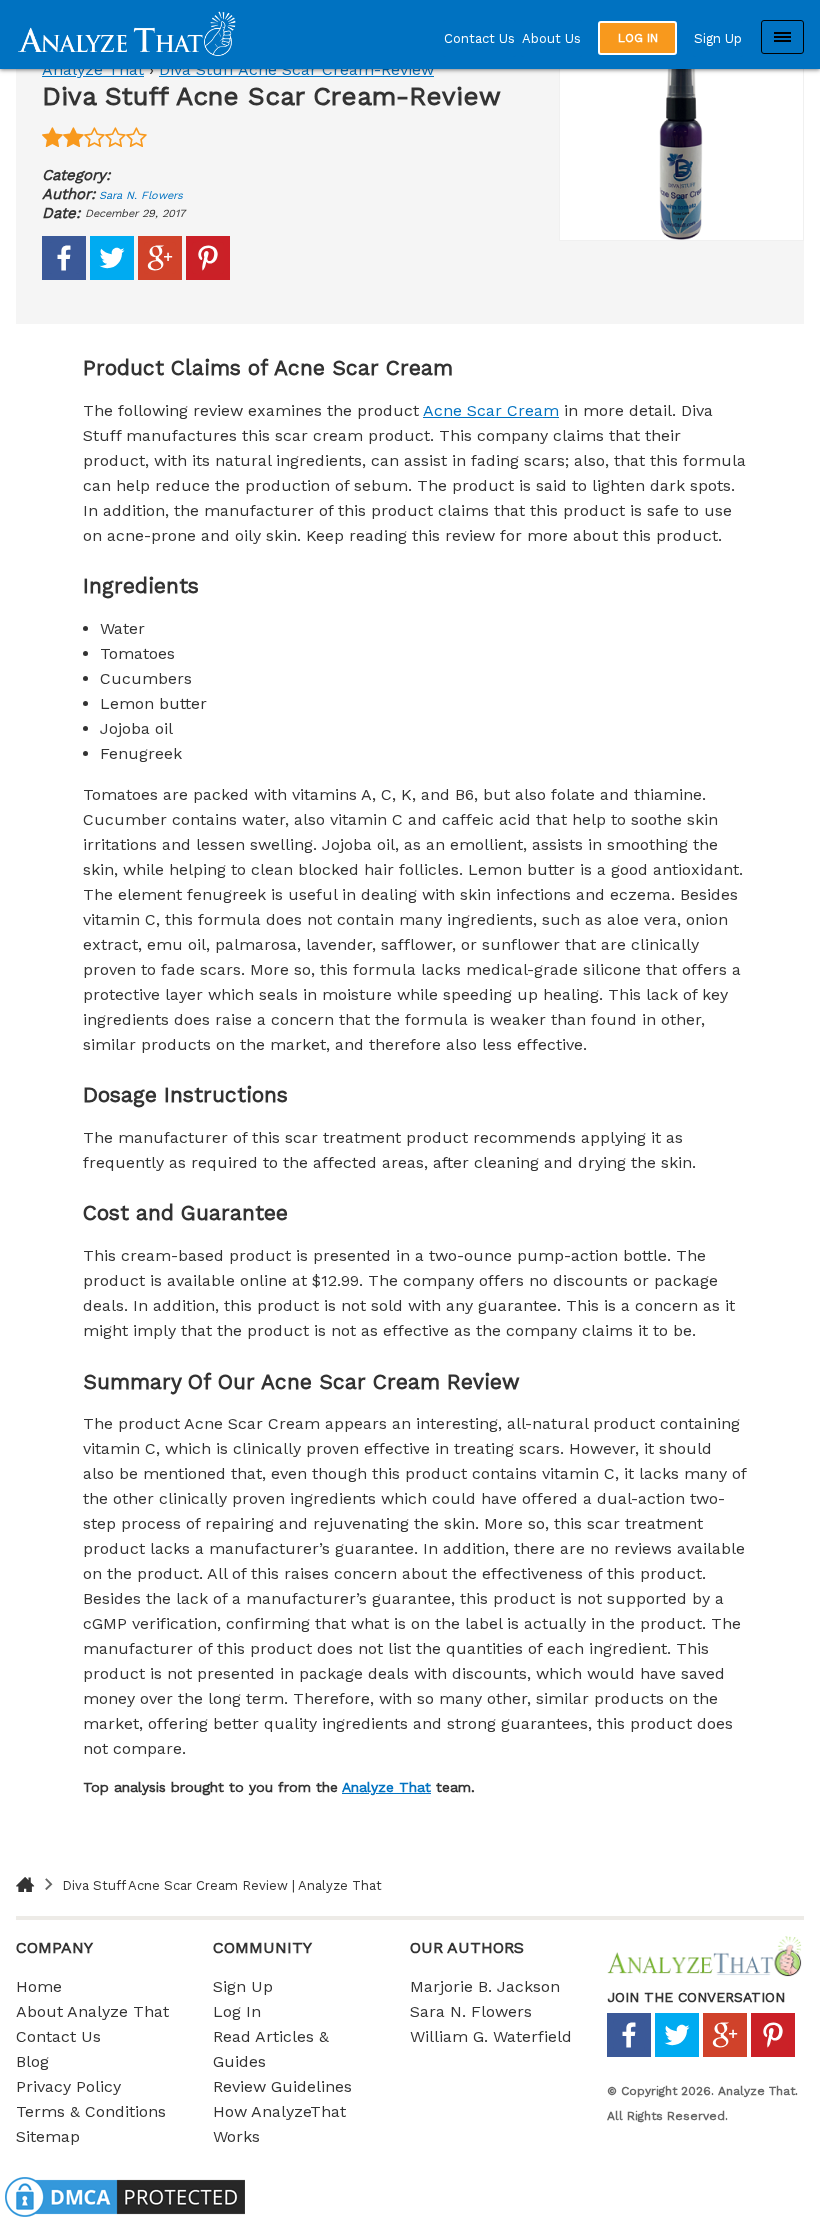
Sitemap (48, 2136)
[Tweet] (112, 275)
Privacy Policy (68, 2086)
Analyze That (93, 69)
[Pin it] (208, 275)
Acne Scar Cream (491, 410)
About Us (551, 38)
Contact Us (479, 38)
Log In (237, 2011)
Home (39, 1986)
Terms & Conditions (91, 2111)
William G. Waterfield (491, 2036)
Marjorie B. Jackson (485, 1986)
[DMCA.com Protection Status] (125, 2216)
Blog (32, 2061)
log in (638, 38)
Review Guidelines (282, 2086)
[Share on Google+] (160, 275)
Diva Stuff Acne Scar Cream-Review (296, 69)
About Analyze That (92, 2011)
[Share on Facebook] (64, 275)
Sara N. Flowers (141, 195)
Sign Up (718, 38)
